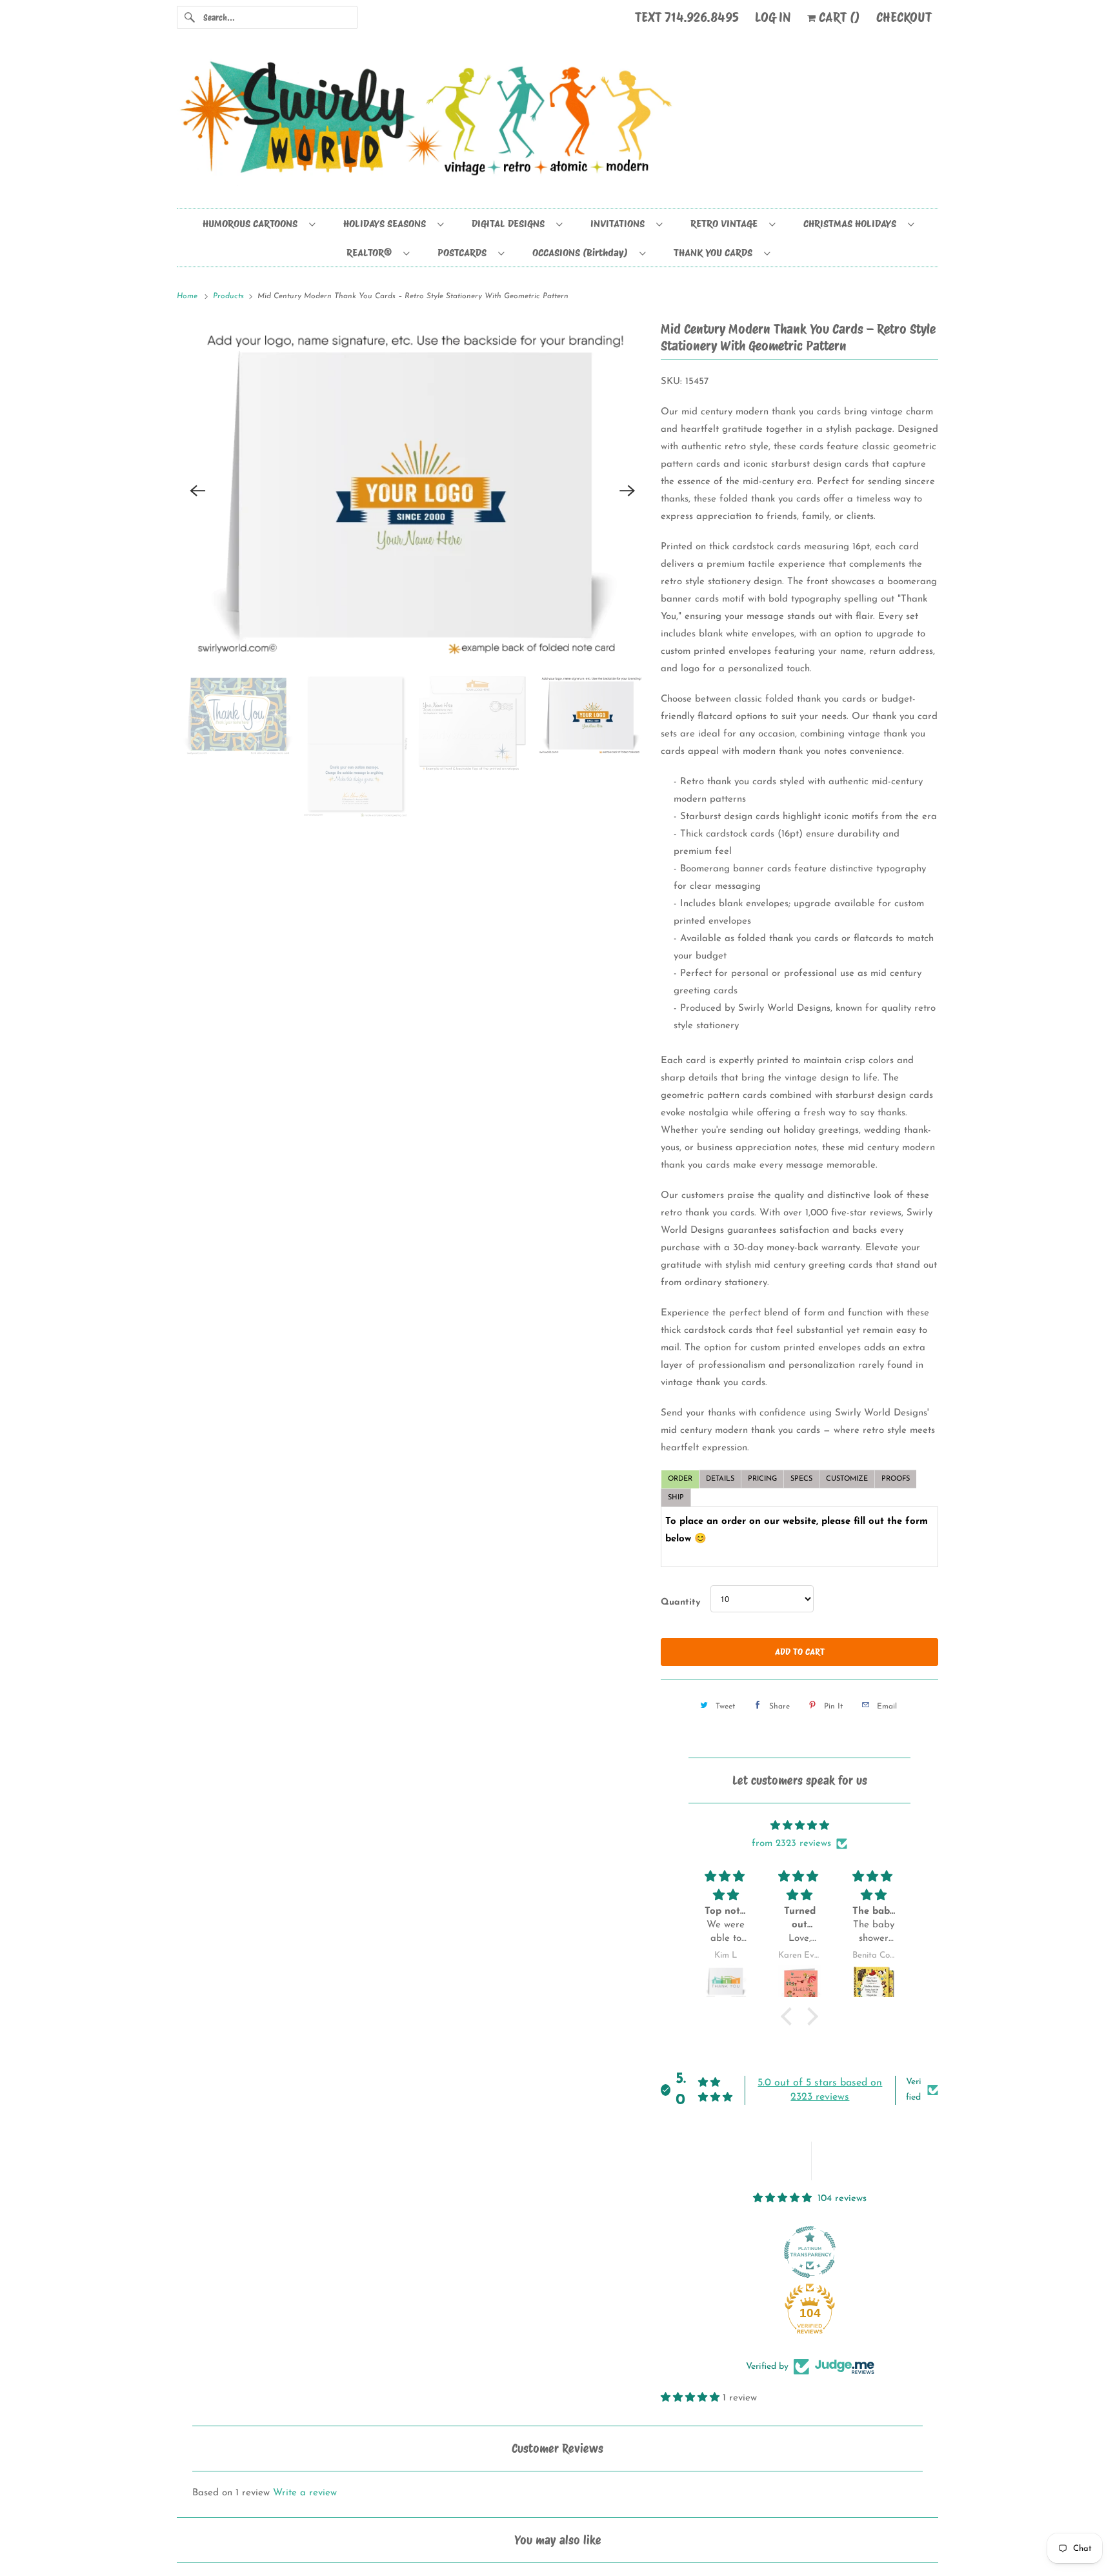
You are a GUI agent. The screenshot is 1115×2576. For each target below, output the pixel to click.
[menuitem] (258, 223)
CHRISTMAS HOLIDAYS (852, 224)
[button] (790, 2016)
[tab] (680, 1479)
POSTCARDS (465, 253)
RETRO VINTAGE (727, 224)
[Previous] (197, 491)
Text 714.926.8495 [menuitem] (687, 17)
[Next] (627, 491)
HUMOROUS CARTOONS (253, 224)
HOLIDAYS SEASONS (387, 224)
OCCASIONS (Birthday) (583, 253)
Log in (773, 17)
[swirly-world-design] (557, 125)
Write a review (305, 2493)
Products (230, 296)
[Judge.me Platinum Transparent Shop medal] (810, 2252)
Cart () (838, 17)
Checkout (904, 17)
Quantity (680, 1602)
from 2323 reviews (791, 1844)
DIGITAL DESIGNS (511, 224)
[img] (799, 1826)
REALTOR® (372, 253)
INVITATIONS (620, 224)
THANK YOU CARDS (716, 253)
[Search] (190, 17)
